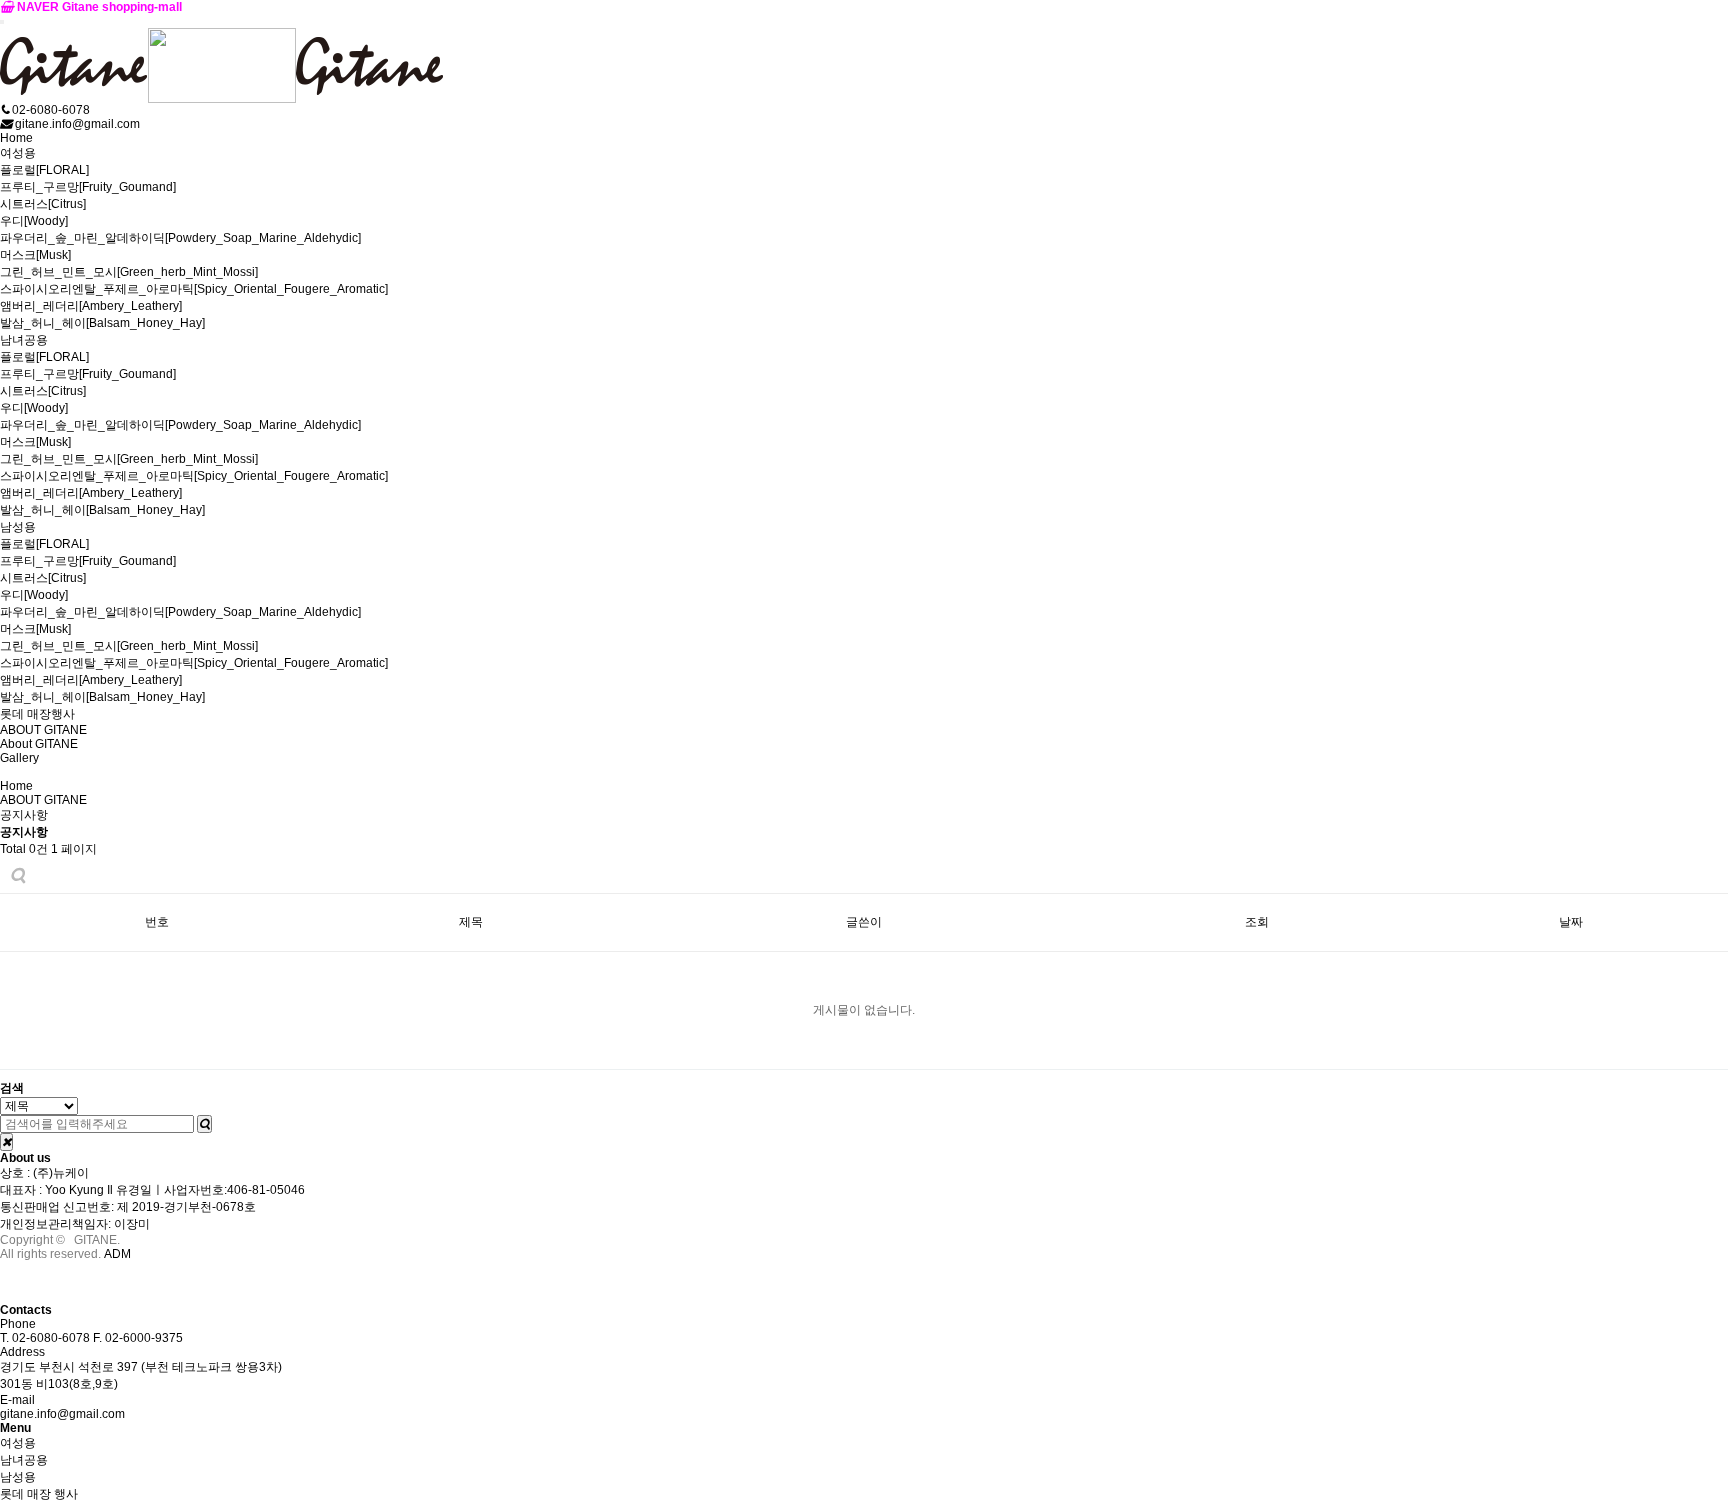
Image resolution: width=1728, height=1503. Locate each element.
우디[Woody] (34, 221)
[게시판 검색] (18, 875)
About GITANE (39, 744)
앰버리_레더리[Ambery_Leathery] (91, 306)
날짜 (1571, 922)
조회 (1257, 922)
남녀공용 (24, 340)
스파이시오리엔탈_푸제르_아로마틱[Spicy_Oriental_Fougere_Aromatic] (194, 289)
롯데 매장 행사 (39, 1494)
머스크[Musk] (35, 255)
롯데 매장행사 (37, 714)
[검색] (204, 1124)
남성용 (18, 527)
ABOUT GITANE (43, 730)
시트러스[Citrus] (43, 204)
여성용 (18, 153)
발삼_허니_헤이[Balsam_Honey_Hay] (102, 323)
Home (16, 138)
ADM (117, 1254)
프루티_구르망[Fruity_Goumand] (88, 187)
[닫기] (6, 1142)
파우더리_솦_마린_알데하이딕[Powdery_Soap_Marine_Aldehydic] (180, 238)
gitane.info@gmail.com (62, 1414)
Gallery (19, 758)
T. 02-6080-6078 (45, 1338)
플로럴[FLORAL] (44, 170)
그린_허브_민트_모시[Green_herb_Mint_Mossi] (129, 272)
